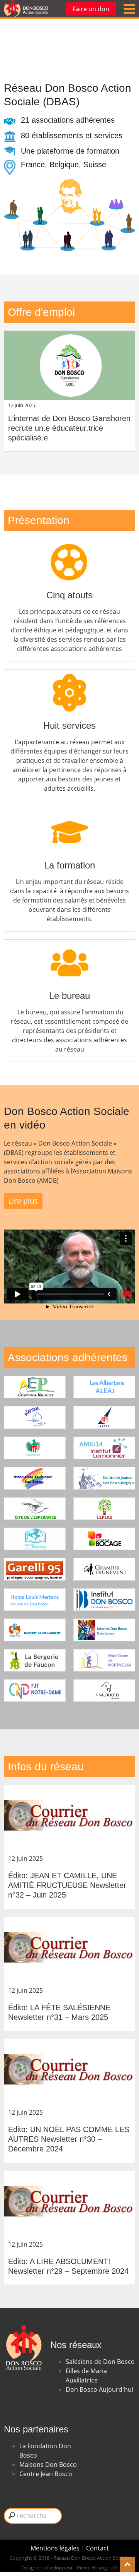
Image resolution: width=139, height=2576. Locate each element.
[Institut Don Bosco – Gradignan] (104, 1600)
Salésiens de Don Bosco (100, 2362)
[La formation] (69, 818)
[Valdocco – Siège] (104, 1690)
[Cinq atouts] (69, 548)
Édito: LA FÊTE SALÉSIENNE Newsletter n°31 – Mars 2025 (59, 2012)
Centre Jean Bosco (46, 2474)
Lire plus (23, 1201)
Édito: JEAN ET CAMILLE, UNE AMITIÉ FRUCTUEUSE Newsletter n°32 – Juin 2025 (67, 1885)
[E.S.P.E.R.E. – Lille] (104, 1509)
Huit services (69, 725)
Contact (97, 2548)
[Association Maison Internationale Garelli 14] (104, 1448)
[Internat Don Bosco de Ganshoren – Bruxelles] (104, 1630)
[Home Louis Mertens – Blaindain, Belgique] (35, 1600)
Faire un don (91, 9)
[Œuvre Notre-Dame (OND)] (35, 1690)
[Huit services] (69, 678)
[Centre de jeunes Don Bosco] (104, 1478)
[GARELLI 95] (35, 1569)
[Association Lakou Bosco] (35, 1448)
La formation (69, 865)
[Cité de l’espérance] (35, 1509)
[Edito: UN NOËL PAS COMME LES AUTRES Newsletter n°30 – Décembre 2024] (69, 2073)
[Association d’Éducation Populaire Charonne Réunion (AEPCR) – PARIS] (35, 1387)
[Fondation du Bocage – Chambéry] (104, 1539)
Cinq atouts (69, 595)
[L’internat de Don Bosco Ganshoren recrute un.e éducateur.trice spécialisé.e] (69, 365)
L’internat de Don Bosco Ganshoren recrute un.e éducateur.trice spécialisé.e (69, 428)
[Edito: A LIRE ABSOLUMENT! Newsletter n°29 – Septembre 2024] (69, 2205)
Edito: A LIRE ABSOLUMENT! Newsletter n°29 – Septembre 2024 (68, 2266)
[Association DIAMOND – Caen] (35, 1417)
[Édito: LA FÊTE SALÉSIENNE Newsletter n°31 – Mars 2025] (69, 1952)
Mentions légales (56, 2548)
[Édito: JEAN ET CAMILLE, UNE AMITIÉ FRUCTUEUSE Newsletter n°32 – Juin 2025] (69, 1820)
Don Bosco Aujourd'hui (99, 2389)
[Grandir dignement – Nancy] (104, 1569)
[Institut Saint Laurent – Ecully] (35, 1630)
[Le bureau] (69, 948)
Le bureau (69, 996)
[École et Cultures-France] (35, 1539)
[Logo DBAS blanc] (23, 2321)
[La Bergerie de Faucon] (35, 1660)
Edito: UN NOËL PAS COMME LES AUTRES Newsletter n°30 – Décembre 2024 (69, 2139)
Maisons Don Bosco (48, 2465)
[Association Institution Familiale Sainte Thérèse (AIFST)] (104, 1417)
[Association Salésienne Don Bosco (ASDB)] (35, 1478)
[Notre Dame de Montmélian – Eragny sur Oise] (104, 1660)
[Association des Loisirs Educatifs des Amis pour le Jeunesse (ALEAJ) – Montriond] (104, 1387)
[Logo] (26, 9)
